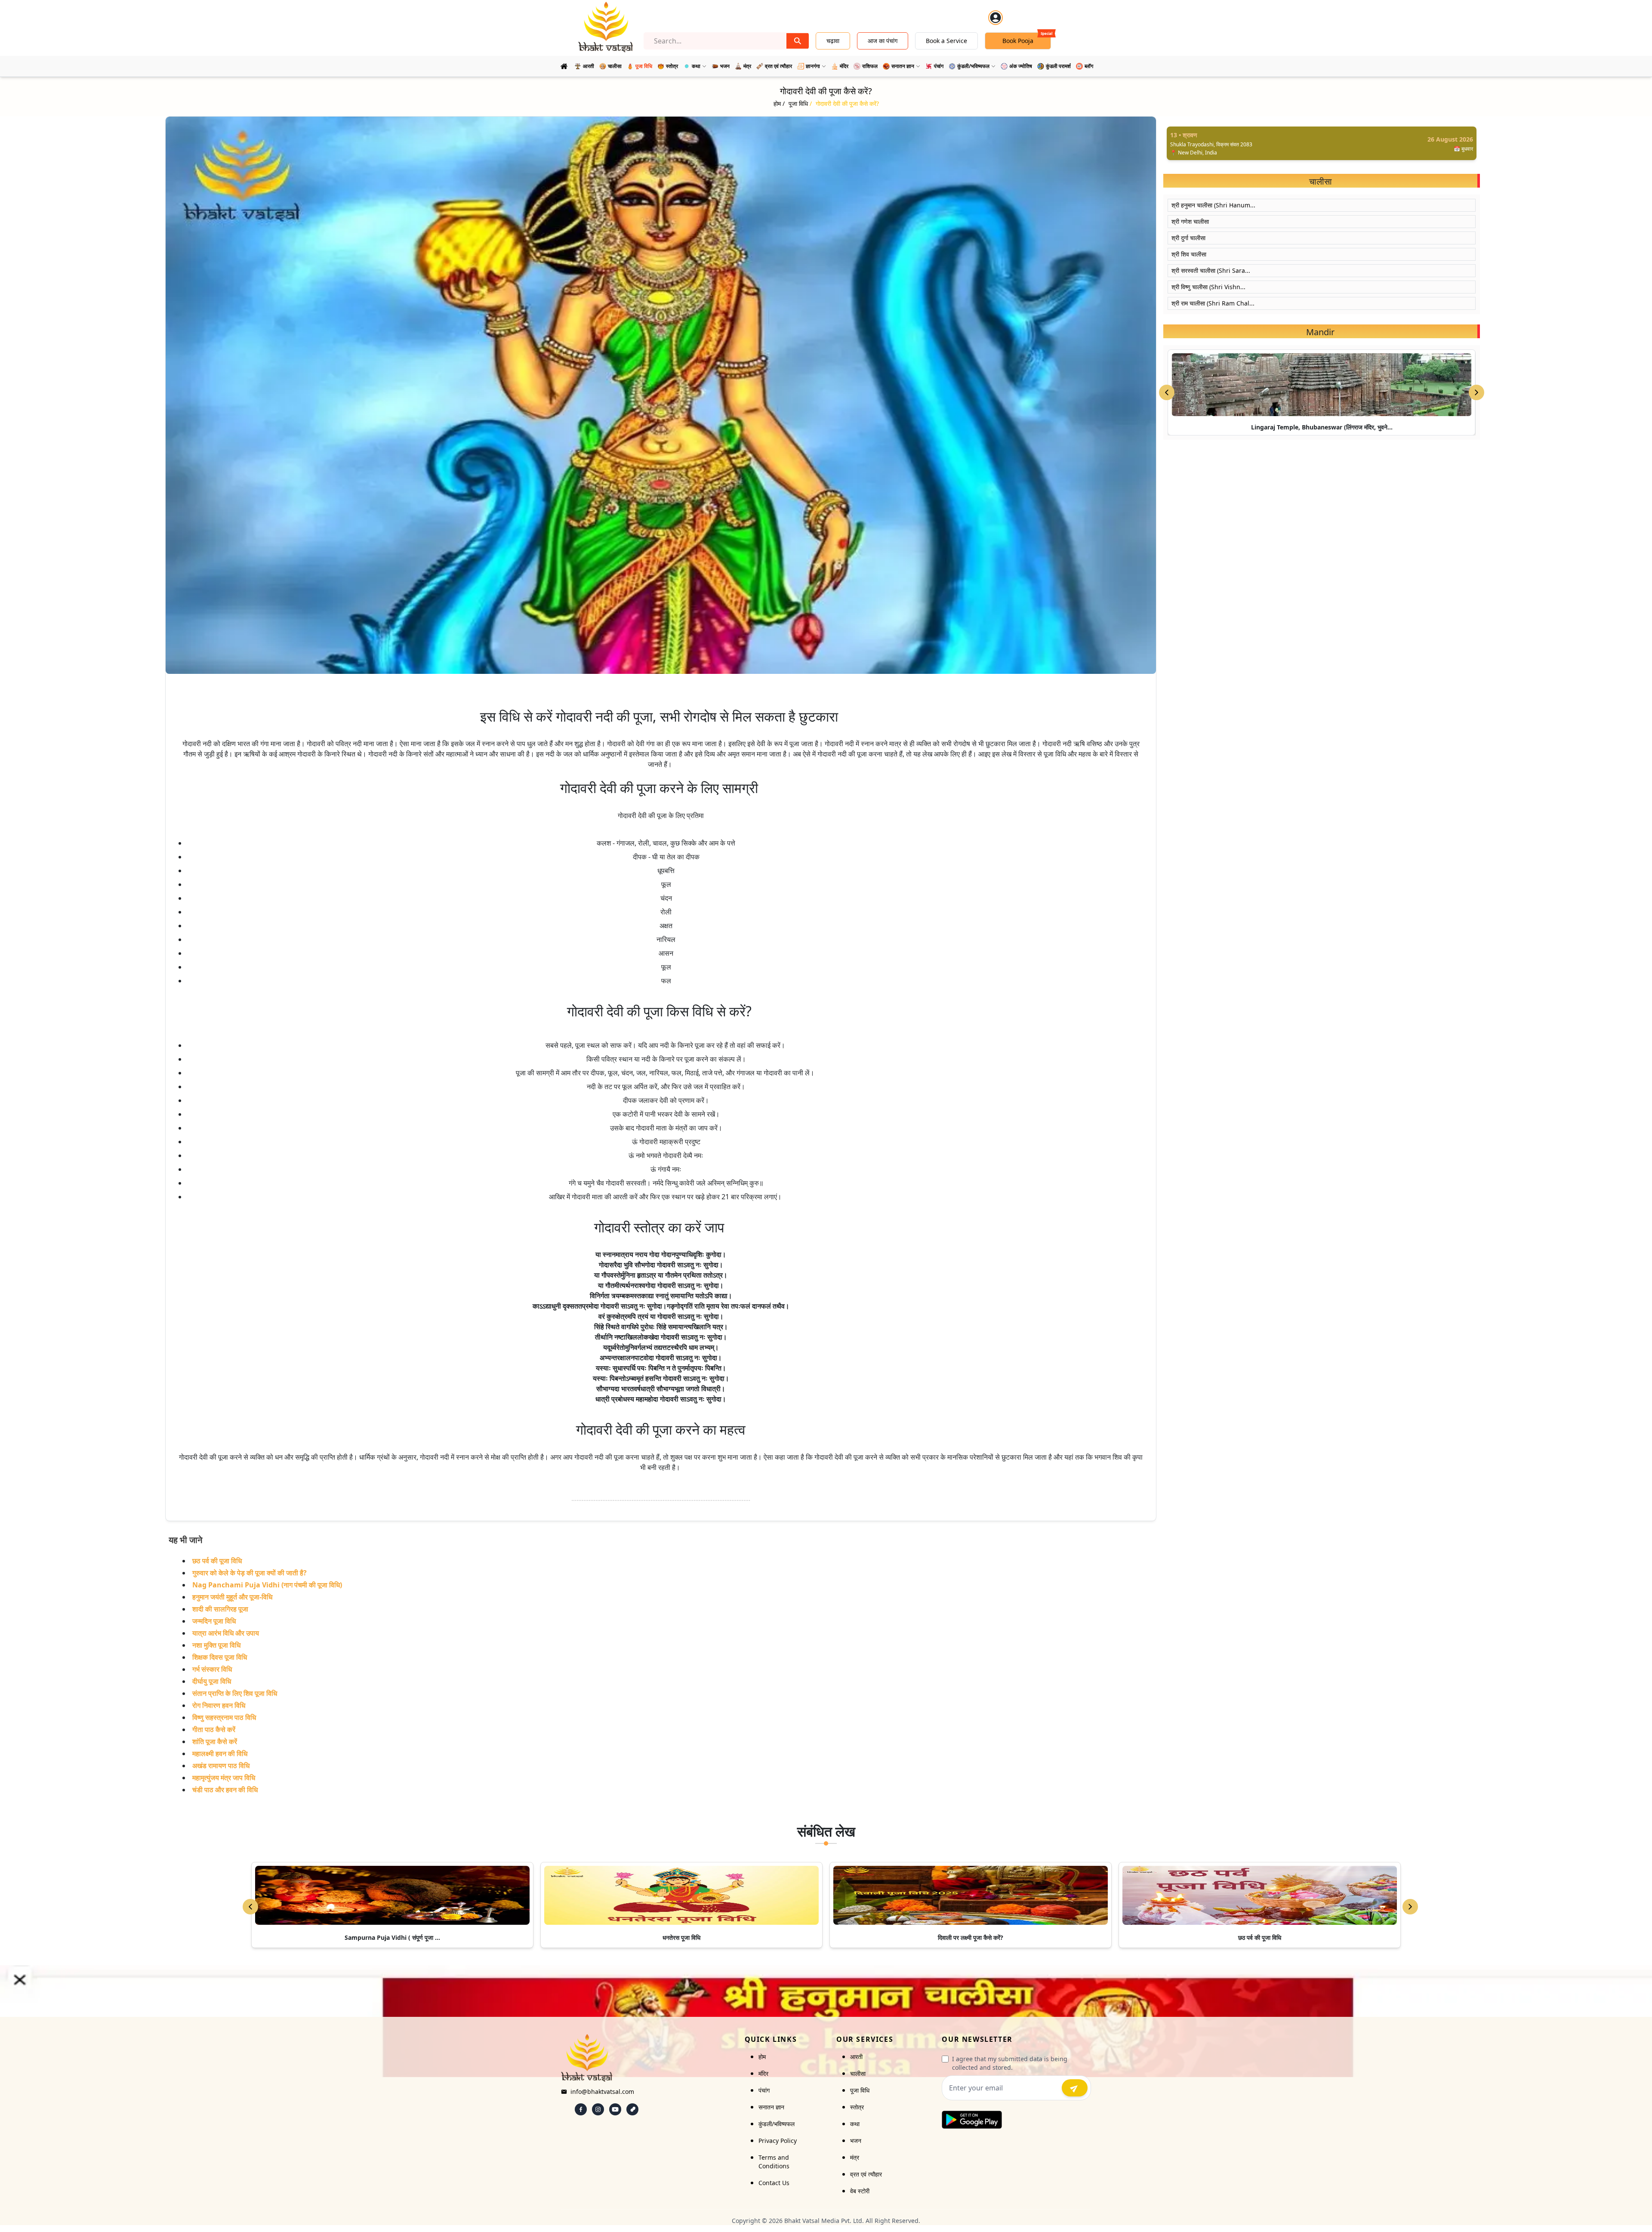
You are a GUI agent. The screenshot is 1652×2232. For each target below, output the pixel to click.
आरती (856, 2057)
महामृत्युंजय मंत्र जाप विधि (224, 1778)
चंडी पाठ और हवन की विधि (225, 1790)
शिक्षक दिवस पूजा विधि (220, 1657)
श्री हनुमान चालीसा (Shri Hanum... (1213, 205)
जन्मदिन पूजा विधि (214, 1621)
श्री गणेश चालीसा (1190, 221)
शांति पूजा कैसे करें (215, 1741)
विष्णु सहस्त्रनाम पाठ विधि (224, 1717)
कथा (855, 2124)
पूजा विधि (860, 2090)
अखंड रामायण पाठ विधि (221, 1766)
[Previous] (250, 1907)
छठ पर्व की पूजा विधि (217, 1561)
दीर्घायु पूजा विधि (212, 1681)
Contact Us (774, 2183)
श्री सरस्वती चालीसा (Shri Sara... (1211, 270)
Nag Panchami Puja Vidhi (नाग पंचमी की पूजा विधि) (267, 1585)
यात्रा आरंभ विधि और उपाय (226, 1633)
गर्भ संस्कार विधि (212, 1669)
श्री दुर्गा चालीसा (1188, 238)
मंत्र (855, 2157)
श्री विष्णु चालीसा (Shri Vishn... (1208, 287)
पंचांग (764, 2090)
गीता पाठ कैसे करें (214, 1729)
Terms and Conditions (774, 2162)
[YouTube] (615, 2109)
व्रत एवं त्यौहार (866, 2174)
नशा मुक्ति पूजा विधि (216, 1645)
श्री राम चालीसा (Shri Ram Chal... (1213, 303)
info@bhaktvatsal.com (602, 2092)
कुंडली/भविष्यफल (777, 2124)
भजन (856, 2141)
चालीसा (858, 2073)
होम (762, 2057)
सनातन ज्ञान (771, 2107)
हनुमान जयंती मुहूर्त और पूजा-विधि (232, 1597)
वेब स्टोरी (860, 2191)
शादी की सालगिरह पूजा (220, 1609)
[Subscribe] (1075, 2088)
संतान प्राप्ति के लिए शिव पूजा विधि (235, 1693)
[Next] (1410, 1907)
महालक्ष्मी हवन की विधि (220, 1753)
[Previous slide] (1167, 392)
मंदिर (763, 2073)
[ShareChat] (632, 2109)
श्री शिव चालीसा (1189, 254)
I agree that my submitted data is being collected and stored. (1010, 2063)
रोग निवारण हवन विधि (219, 1705)
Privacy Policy (778, 2141)
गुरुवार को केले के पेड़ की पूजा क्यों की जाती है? (250, 1573)
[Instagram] (598, 2109)
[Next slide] (1476, 392)
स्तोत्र (857, 2107)
